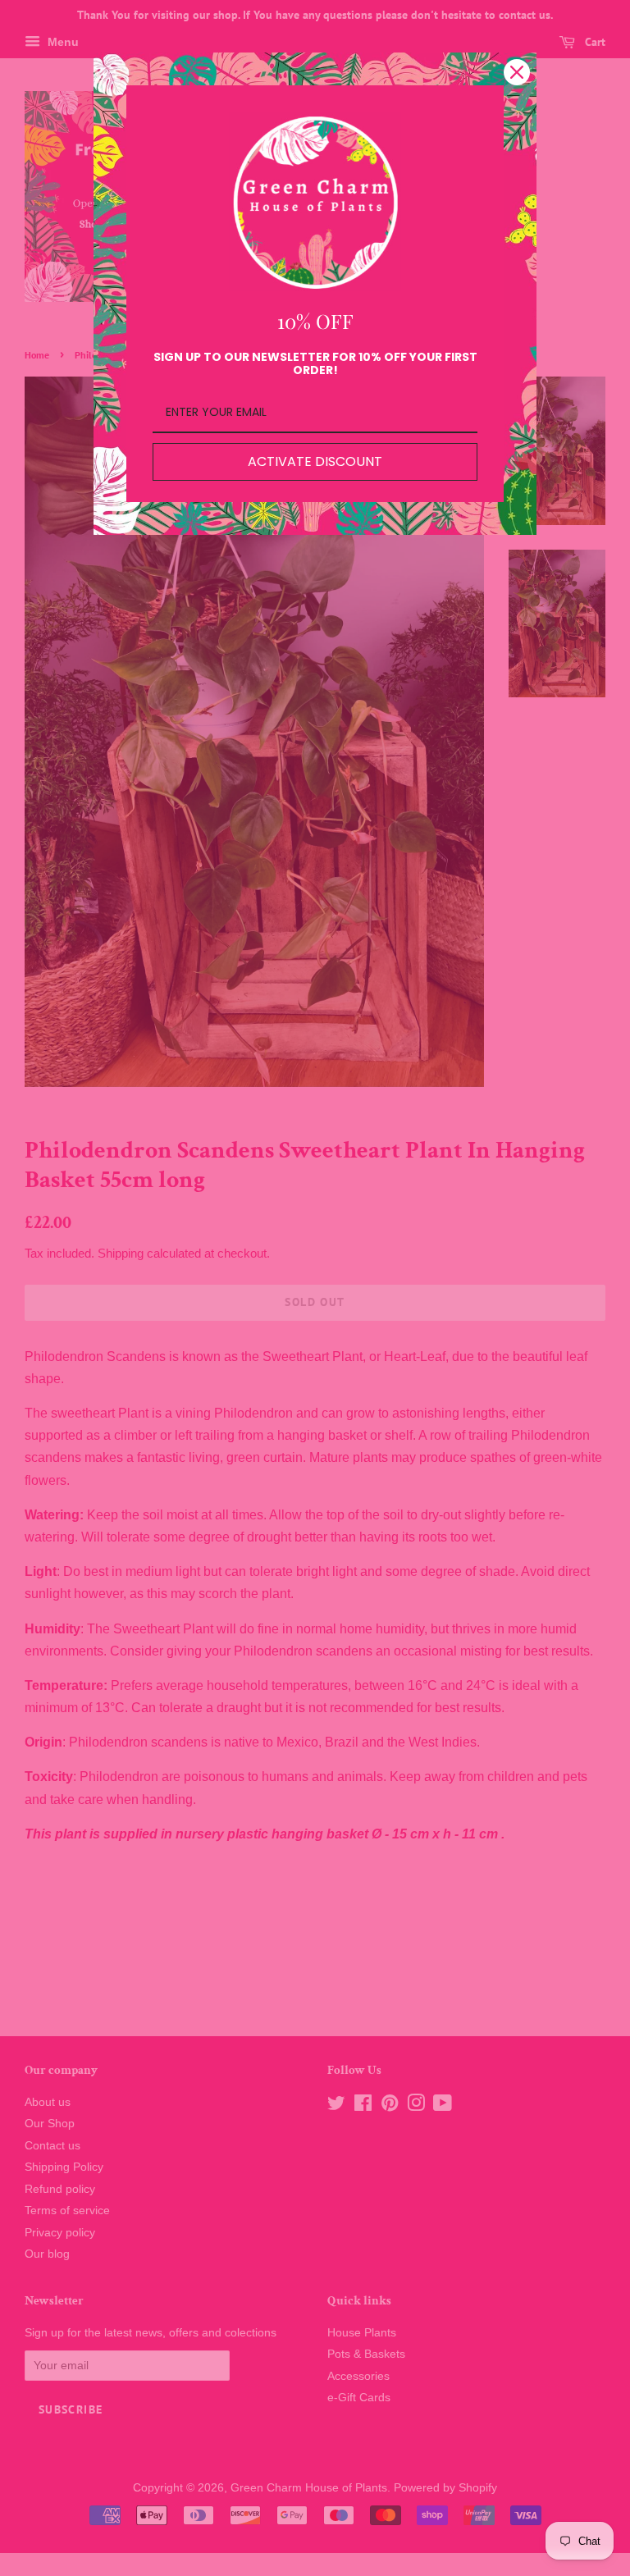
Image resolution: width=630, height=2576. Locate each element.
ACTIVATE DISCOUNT (315, 461)
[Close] (517, 72)
